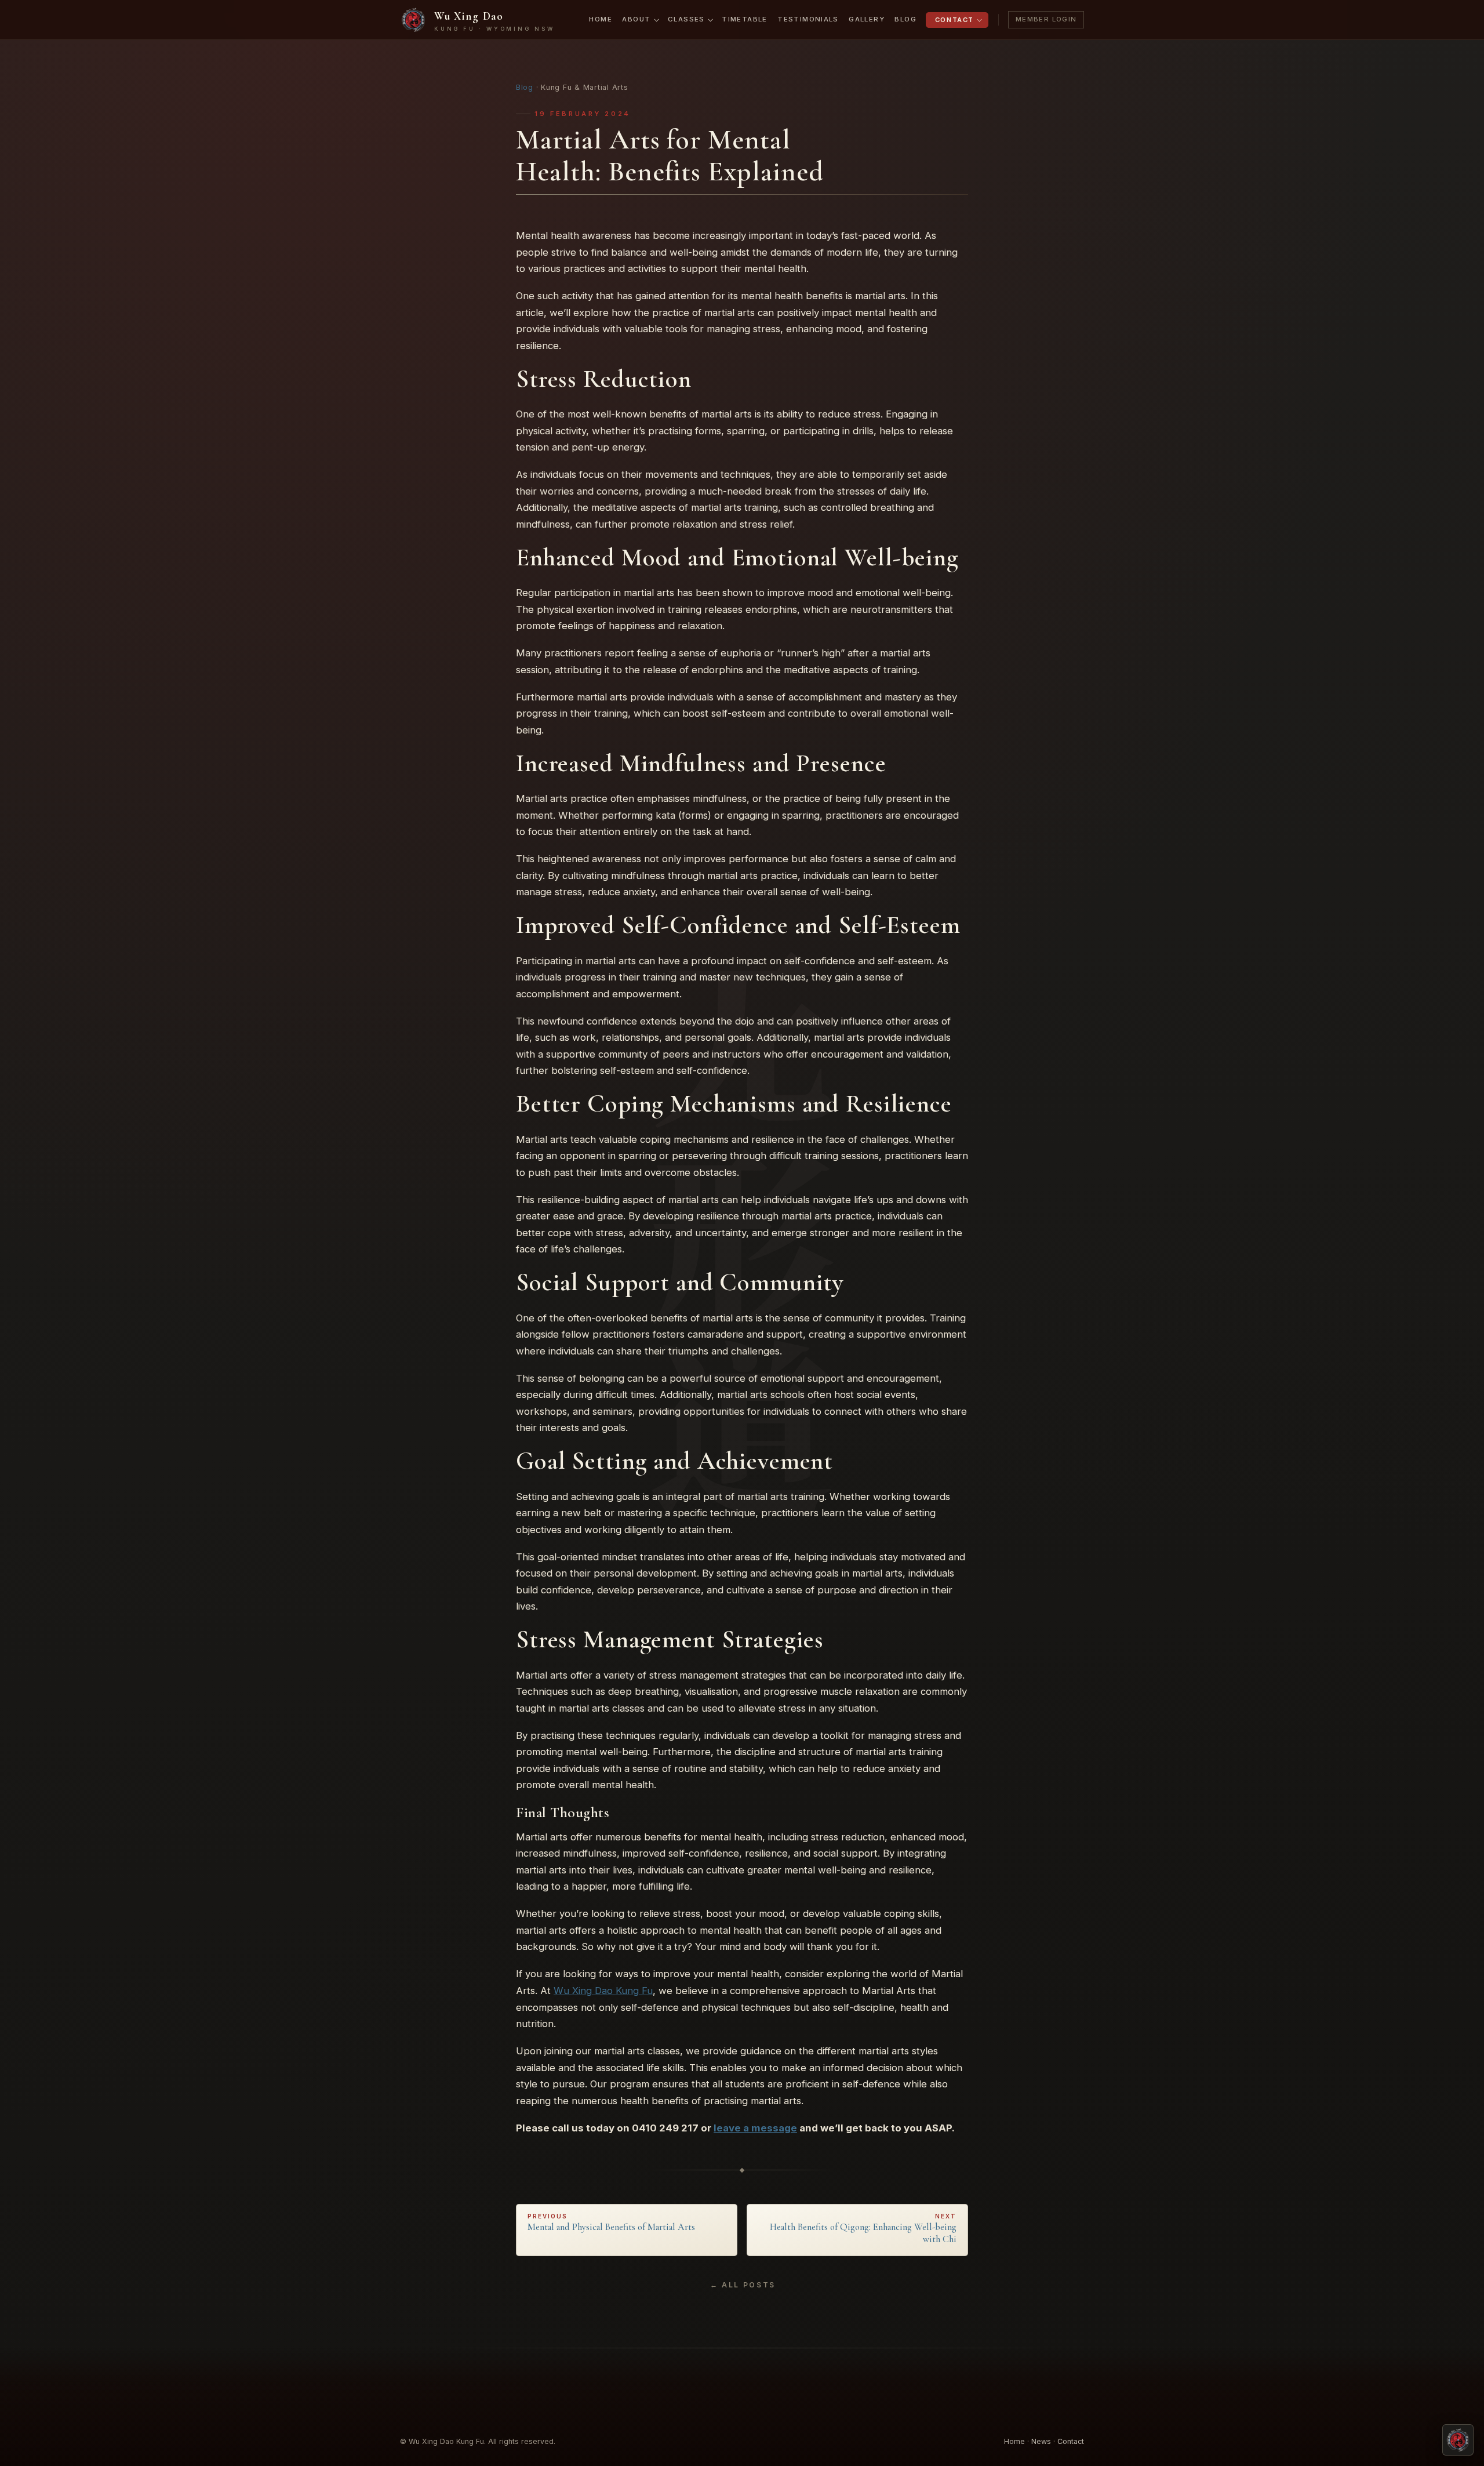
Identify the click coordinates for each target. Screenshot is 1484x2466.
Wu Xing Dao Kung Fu (603, 1991)
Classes (686, 19)
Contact (954, 20)
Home (601, 19)
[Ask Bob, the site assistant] (1458, 2440)
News (1041, 2441)
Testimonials (808, 19)
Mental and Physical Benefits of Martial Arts (611, 2223)
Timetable (744, 19)
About (636, 19)
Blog (905, 19)
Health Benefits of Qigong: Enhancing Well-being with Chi (863, 2229)
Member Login (1046, 19)
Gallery (867, 19)
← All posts (743, 2285)
